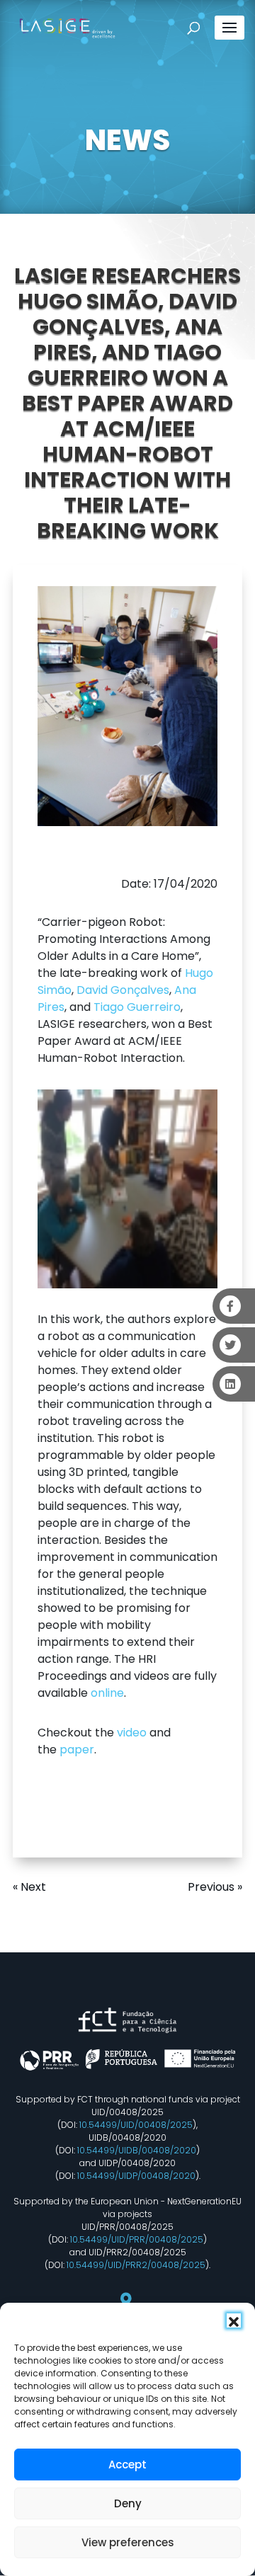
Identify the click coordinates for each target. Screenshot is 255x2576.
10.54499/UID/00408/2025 (136, 2125)
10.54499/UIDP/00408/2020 (136, 2176)
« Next (29, 1887)
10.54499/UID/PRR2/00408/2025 (136, 2265)
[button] (234, 2320)
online (107, 1693)
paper (77, 1750)
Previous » (215, 1887)
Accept (127, 2465)
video (132, 1733)
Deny (128, 2503)
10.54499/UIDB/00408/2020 (137, 2150)
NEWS (127, 140)
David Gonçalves (123, 990)
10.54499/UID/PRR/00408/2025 (137, 2239)
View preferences (128, 2542)
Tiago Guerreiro (137, 1007)
